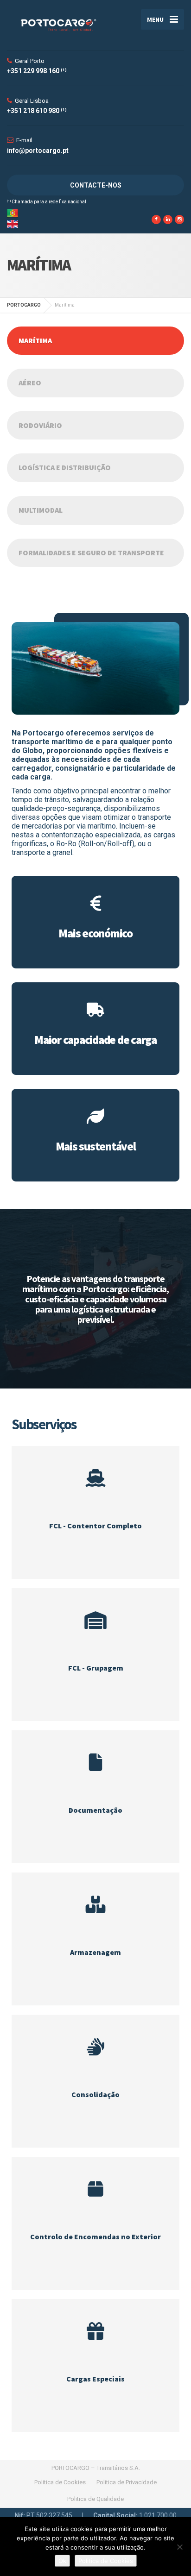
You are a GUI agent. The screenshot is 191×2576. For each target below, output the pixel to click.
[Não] (179, 2547)
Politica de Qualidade (95, 2499)
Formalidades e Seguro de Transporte (91, 553)
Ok (62, 2561)
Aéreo (30, 383)
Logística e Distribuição (65, 467)
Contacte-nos (96, 185)
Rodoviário (40, 425)
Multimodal (41, 510)
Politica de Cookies (60, 2482)
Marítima (35, 340)
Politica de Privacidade (127, 2482)
